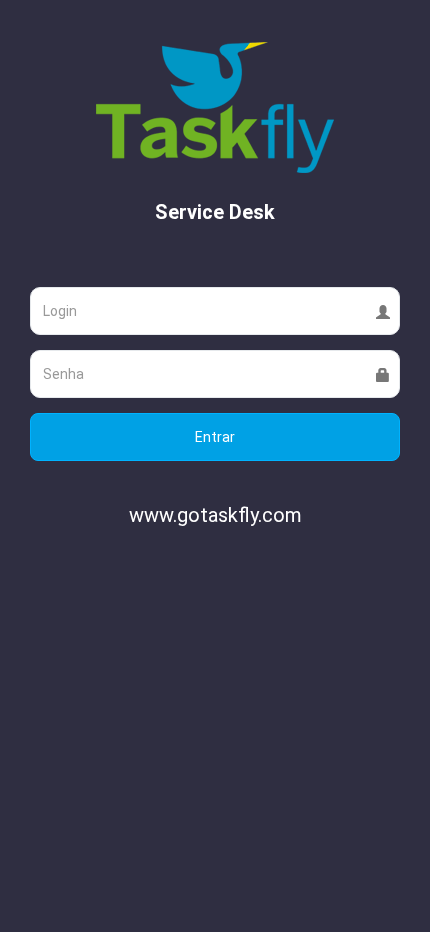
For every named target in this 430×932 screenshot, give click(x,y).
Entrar (215, 437)
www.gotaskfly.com (215, 515)
